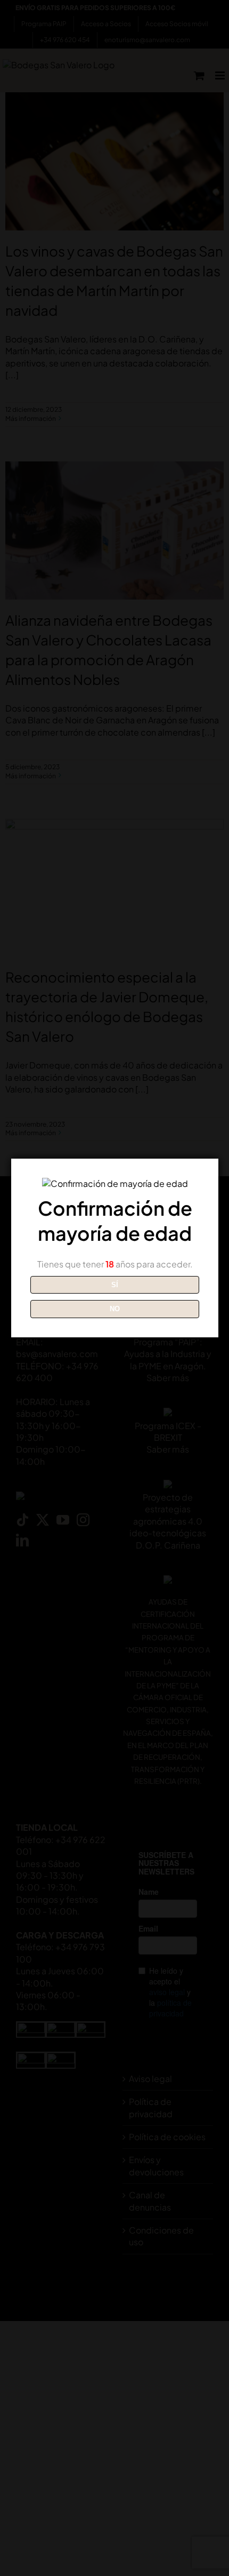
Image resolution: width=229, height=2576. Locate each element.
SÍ (115, 1285)
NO (115, 1309)
